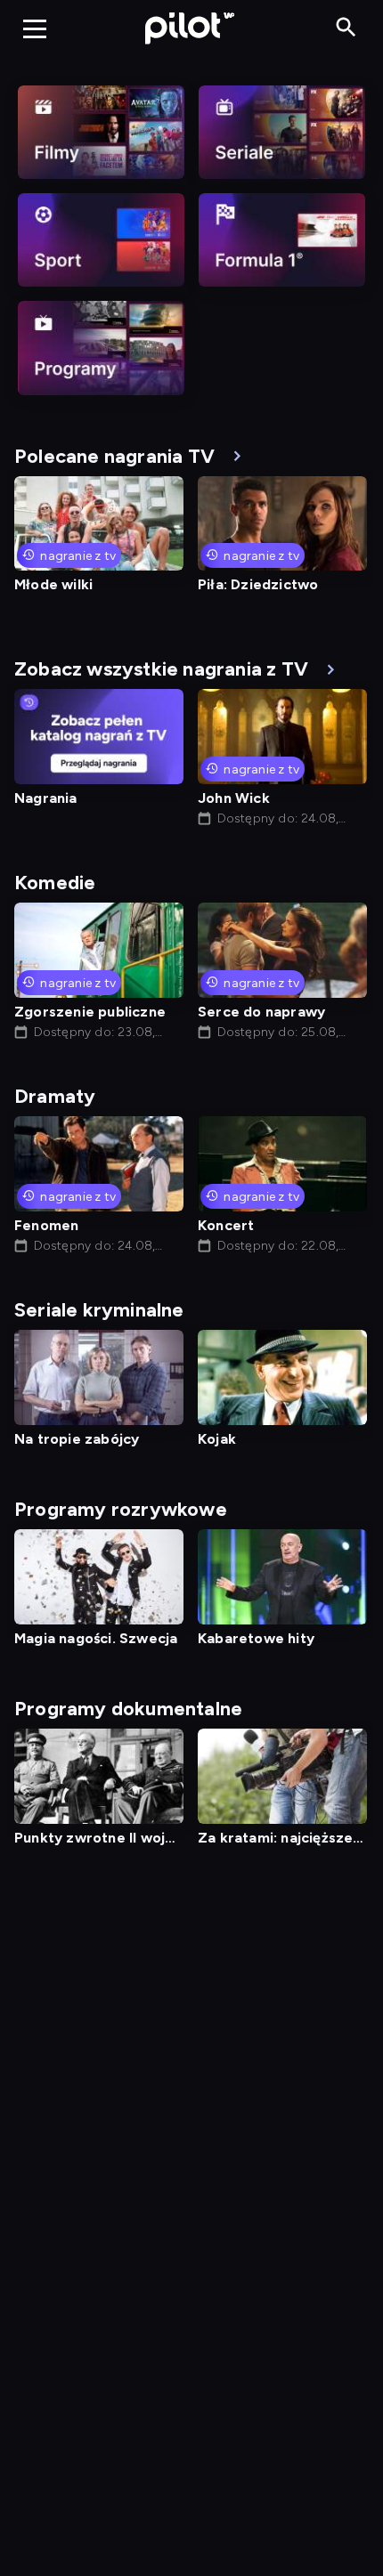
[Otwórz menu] (35, 28)
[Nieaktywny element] (101, 132)
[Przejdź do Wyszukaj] (346, 28)
